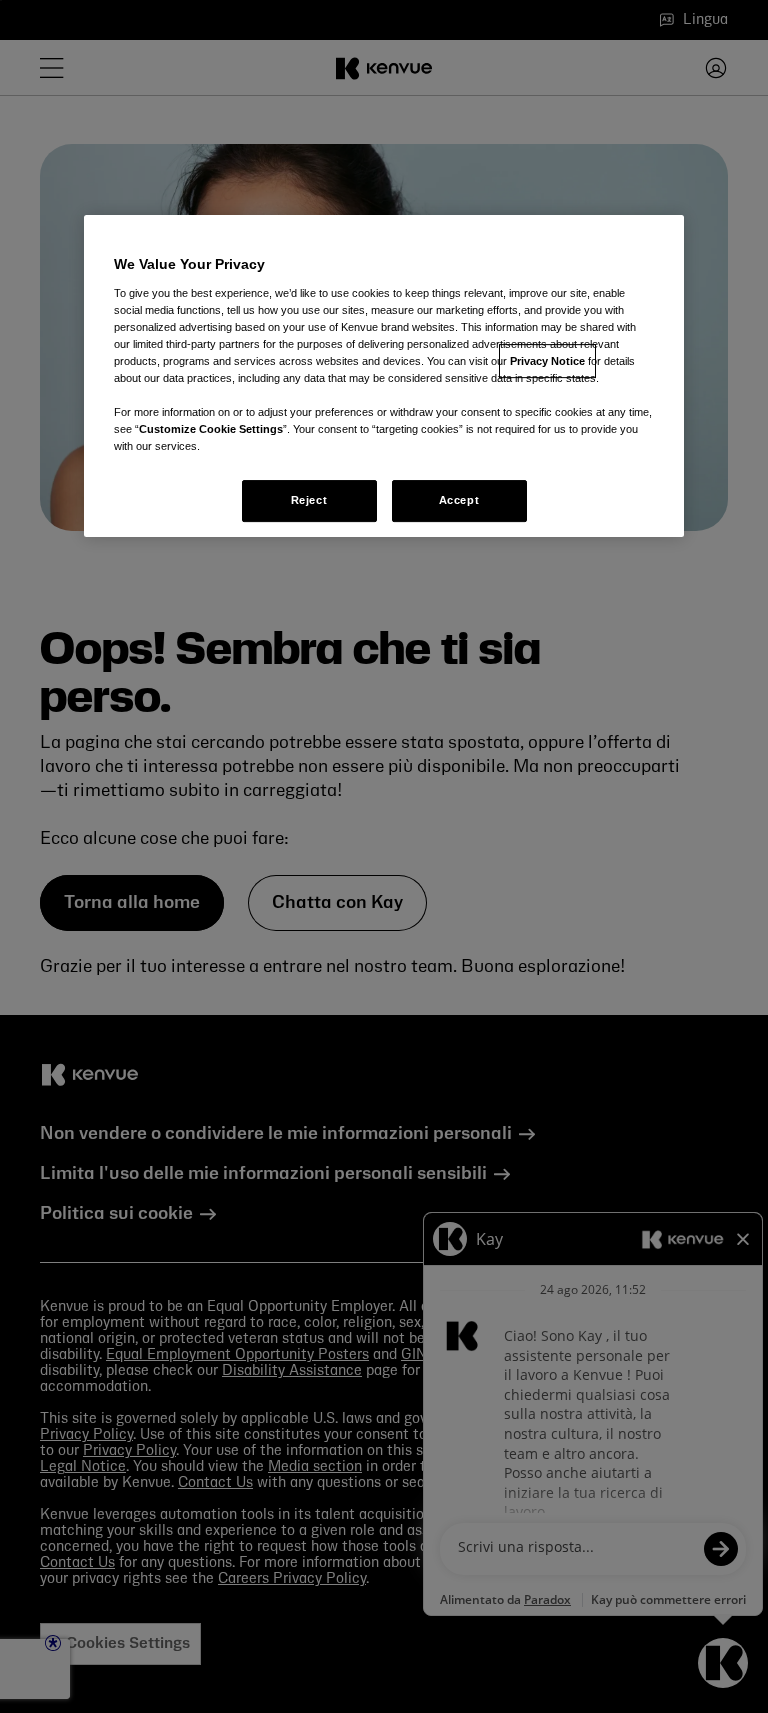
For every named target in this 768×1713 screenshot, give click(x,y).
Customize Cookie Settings (211, 429)
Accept (459, 500)
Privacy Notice (547, 361)
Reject (309, 500)
